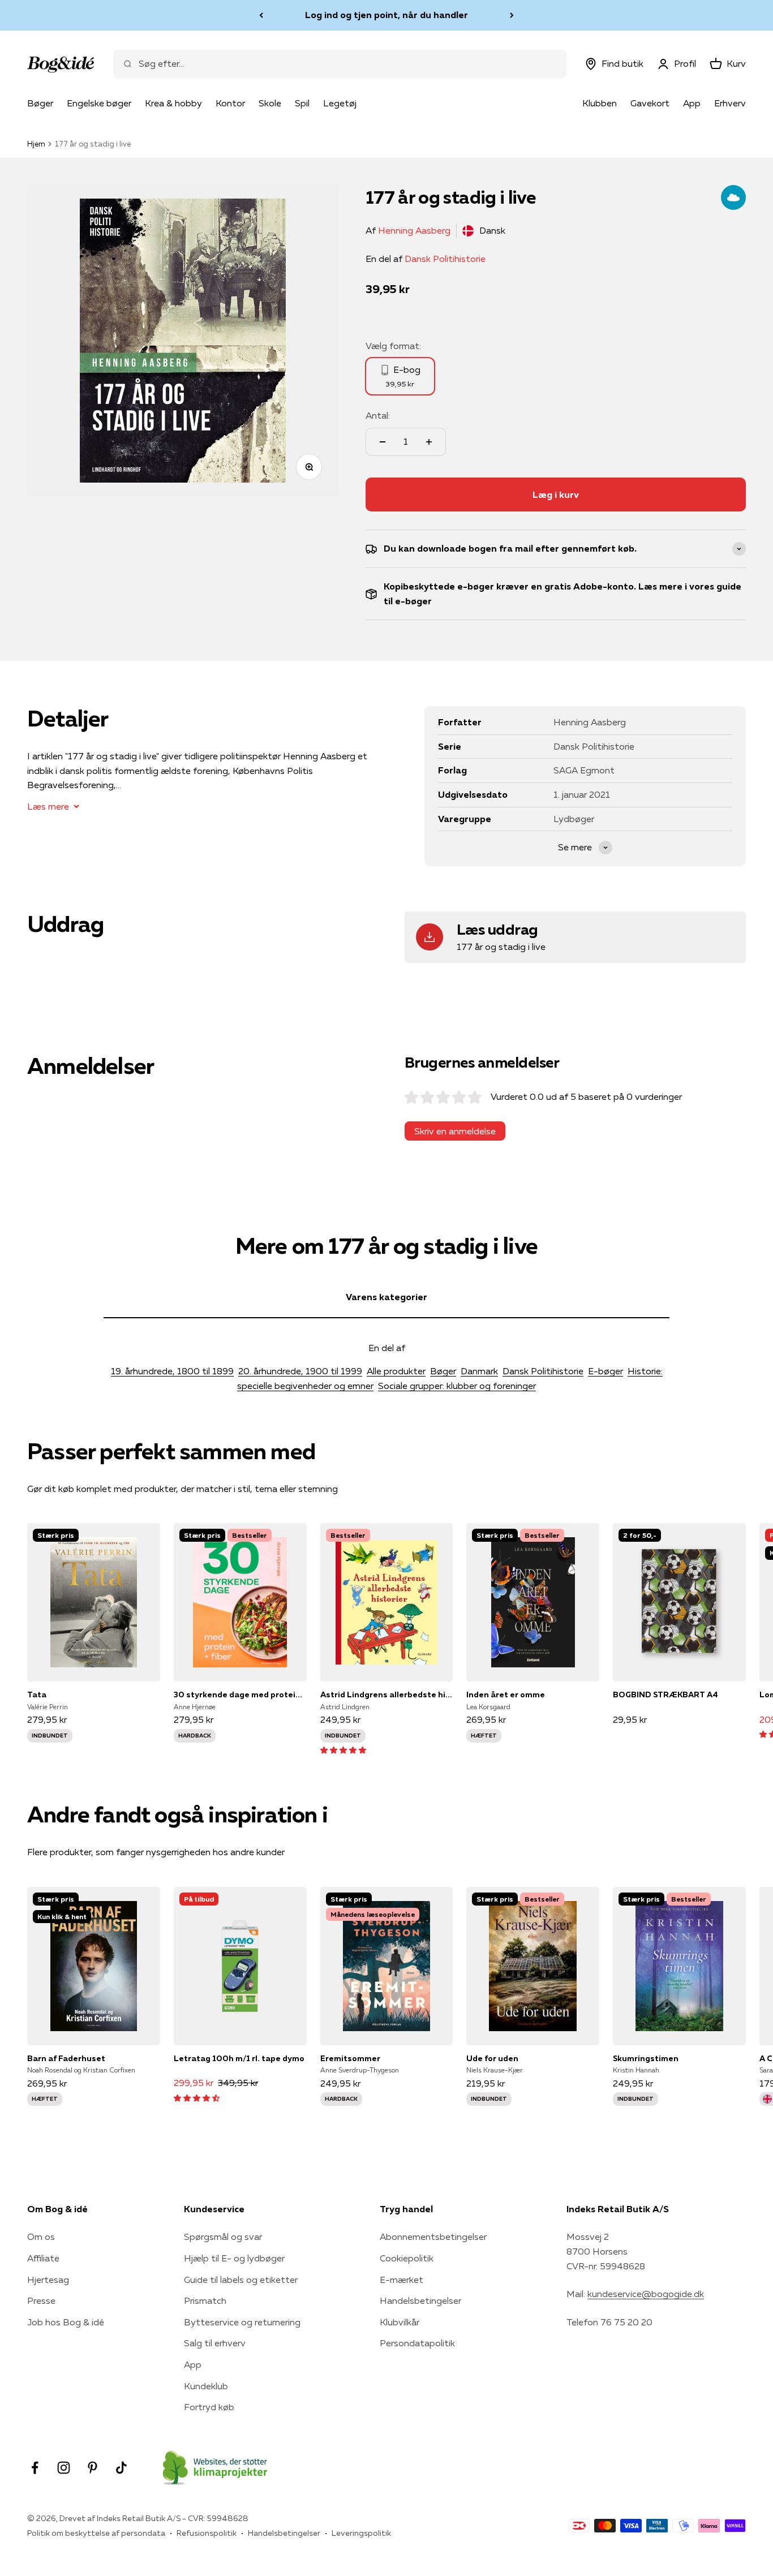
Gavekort (650, 103)
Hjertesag (48, 2280)
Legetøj (340, 103)
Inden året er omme (506, 1695)
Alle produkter (396, 1371)
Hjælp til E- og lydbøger (234, 2258)
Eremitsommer (350, 2058)
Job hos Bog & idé (66, 2322)
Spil (302, 103)
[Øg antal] (429, 442)
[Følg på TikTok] (121, 2468)
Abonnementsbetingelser (433, 2237)
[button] (343, 1749)
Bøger (40, 103)
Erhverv (730, 103)
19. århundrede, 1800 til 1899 (172, 1371)
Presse (41, 2300)
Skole (270, 103)
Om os (41, 2237)
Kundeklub (206, 2386)
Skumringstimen (646, 2058)
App (692, 103)
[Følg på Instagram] (64, 2468)
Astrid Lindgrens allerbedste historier (387, 1695)
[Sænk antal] (383, 442)
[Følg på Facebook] (35, 2468)
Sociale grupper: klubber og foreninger (457, 1386)
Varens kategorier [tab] (386, 1297)
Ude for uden (492, 2058)
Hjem (36, 144)
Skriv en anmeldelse (455, 1131)
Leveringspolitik (361, 2533)
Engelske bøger (99, 103)
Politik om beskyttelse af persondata (96, 2533)
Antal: (378, 415)
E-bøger (605, 1371)
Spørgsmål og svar (223, 2237)
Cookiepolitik (407, 2258)
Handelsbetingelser (420, 2300)
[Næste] (512, 15)
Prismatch (205, 2300)
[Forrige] (261, 15)
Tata (37, 1695)
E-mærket (401, 2280)
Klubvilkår (400, 2322)
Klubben (600, 103)
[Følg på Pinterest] (93, 2468)
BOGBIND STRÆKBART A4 (665, 1695)
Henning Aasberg (414, 230)
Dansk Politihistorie (445, 259)
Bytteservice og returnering (242, 2322)
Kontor (230, 103)
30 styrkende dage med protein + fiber (240, 1695)
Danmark (479, 1371)
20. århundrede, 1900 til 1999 (300, 1371)
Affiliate (43, 2258)
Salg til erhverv (215, 2343)
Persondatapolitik (417, 2343)
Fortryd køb (209, 2407)
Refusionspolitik (207, 2533)
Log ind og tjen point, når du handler (386, 15)
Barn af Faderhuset (66, 2058)
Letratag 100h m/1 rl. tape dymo (239, 2058)
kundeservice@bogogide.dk (646, 2294)
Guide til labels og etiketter (241, 2280)
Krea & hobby (173, 103)
